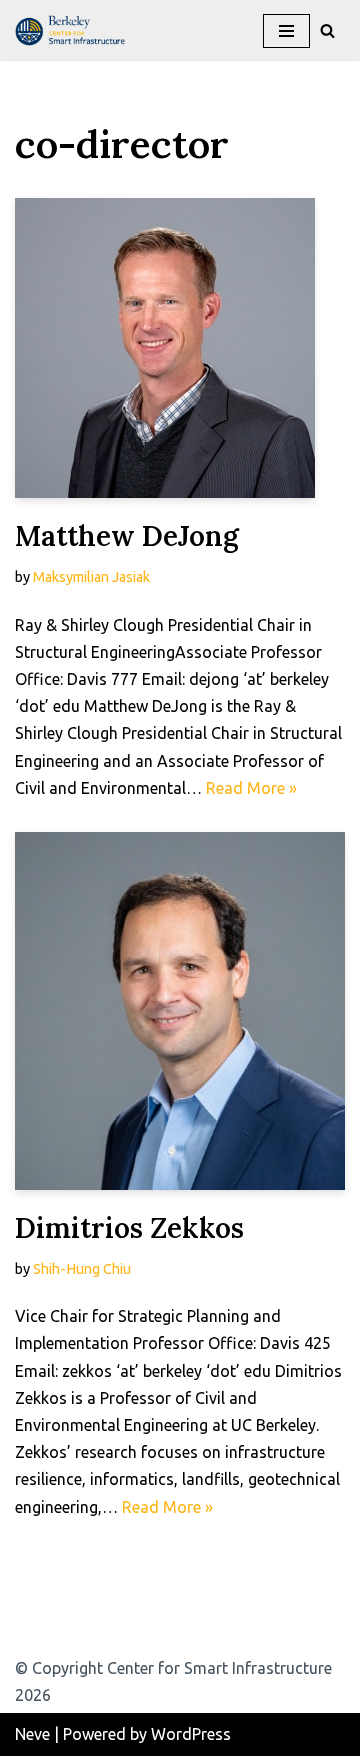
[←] (75, 30)
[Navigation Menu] (286, 31)
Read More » (251, 788)
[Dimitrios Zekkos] (180, 1011)
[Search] (327, 30)
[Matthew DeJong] (180, 348)
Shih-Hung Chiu (82, 1269)
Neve (32, 1734)
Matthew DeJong (127, 536)
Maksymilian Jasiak (91, 577)
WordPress (191, 1734)
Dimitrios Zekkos (129, 1228)
